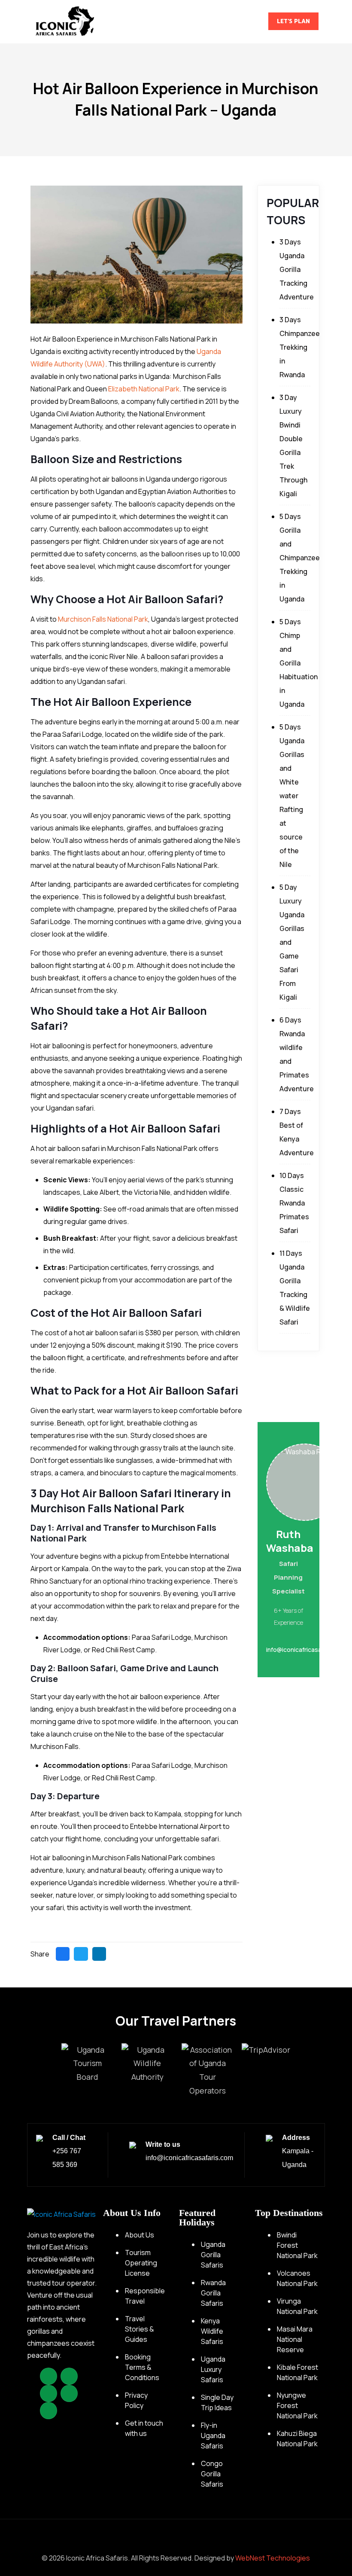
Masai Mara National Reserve (295, 2339)
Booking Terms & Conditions (142, 2367)
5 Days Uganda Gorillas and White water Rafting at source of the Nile (292, 796)
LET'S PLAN (293, 21)
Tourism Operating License (141, 2263)
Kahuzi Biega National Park (297, 2439)
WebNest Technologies (273, 2558)
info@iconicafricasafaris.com (189, 2158)
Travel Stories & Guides (140, 2329)
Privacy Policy (136, 2400)
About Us (140, 2235)
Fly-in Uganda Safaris (213, 2436)
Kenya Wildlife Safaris (212, 2331)
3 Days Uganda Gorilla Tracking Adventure (297, 269)
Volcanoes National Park (297, 2278)
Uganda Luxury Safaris (213, 2369)
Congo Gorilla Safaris (212, 2474)
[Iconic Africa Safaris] (65, 21)
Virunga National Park (297, 2306)
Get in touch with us (144, 2428)
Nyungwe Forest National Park (297, 2405)
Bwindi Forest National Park (297, 2245)
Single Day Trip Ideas (217, 2402)
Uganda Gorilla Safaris (213, 2255)
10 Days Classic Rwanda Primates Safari (294, 1203)
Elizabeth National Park (144, 389)
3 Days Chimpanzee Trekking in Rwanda (300, 347)
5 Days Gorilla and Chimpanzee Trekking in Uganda (300, 558)
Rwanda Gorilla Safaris (213, 2293)
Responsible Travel (145, 2296)
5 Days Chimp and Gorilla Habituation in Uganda (299, 663)
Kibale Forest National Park (297, 2372)
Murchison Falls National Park (103, 619)
